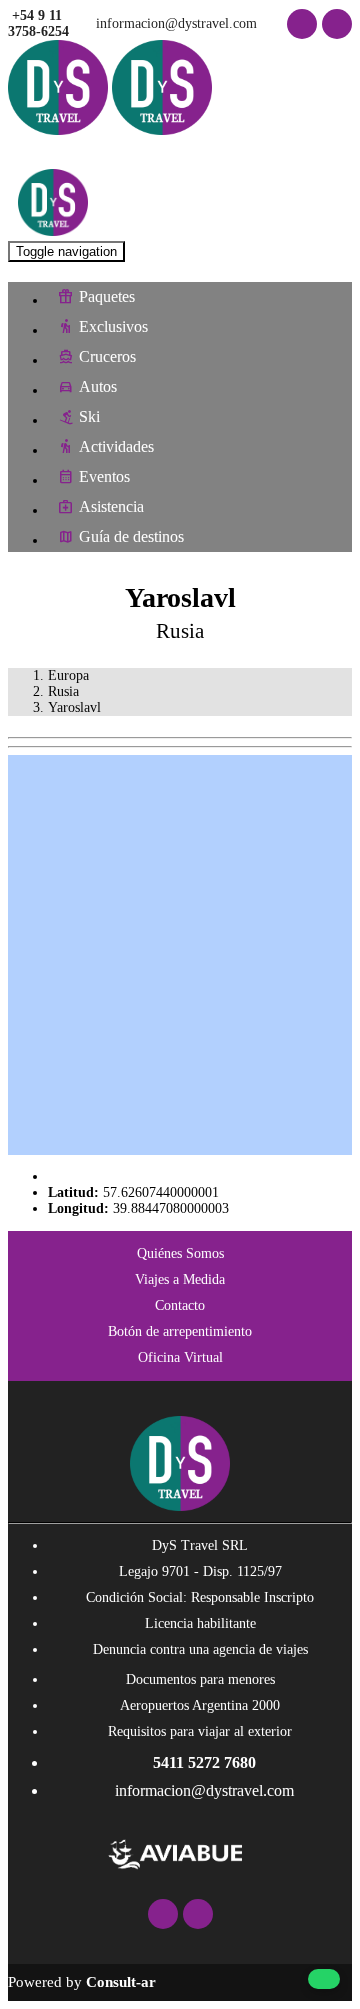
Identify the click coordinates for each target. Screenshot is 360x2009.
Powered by (82, 1982)
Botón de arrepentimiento (180, 1331)
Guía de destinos (131, 536)
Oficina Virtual (180, 1357)
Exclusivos (113, 326)
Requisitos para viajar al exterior (200, 1731)
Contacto (180, 1305)
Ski (89, 416)
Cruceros (107, 356)
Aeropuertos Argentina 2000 (200, 1705)
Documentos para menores (200, 1679)
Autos (98, 386)
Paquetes (107, 296)
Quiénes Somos (180, 1253)
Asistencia (111, 506)
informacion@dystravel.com (174, 23)
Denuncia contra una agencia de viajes (200, 1649)
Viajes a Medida (180, 1279)
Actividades (116, 446)
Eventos (104, 476)
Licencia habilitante (200, 1623)
